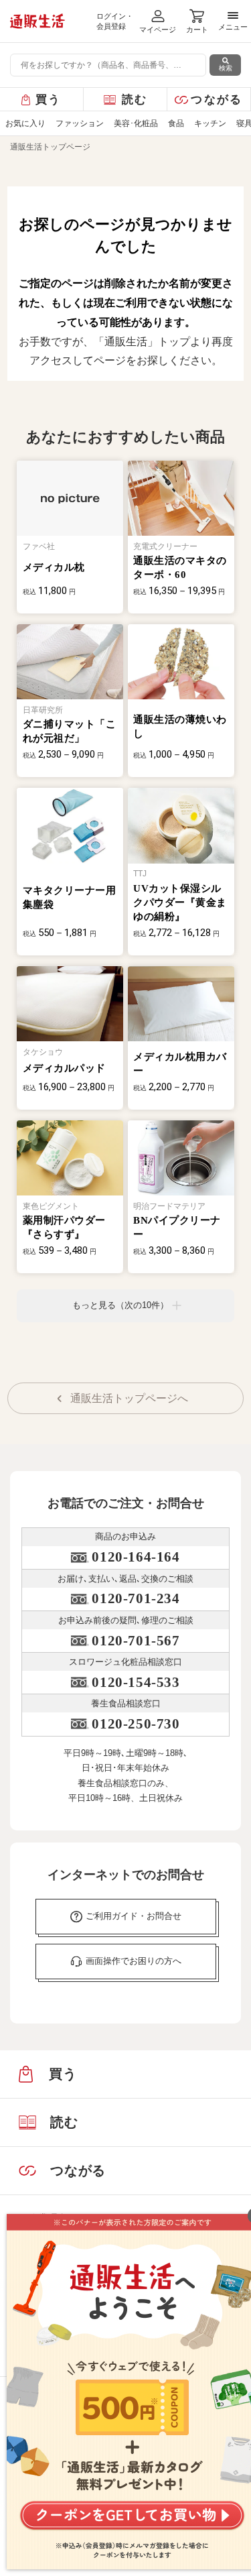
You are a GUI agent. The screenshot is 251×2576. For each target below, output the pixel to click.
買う (49, 100)
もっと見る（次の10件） (120, 1305)
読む (135, 100)
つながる (217, 100)
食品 (176, 123)
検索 (226, 68)
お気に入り (25, 123)
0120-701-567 (136, 1641)
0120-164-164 (136, 1557)
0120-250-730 (136, 1724)
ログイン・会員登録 (115, 21)
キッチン (210, 123)
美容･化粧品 (136, 123)
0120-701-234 (136, 1598)
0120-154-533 (136, 1682)
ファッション (80, 123)
